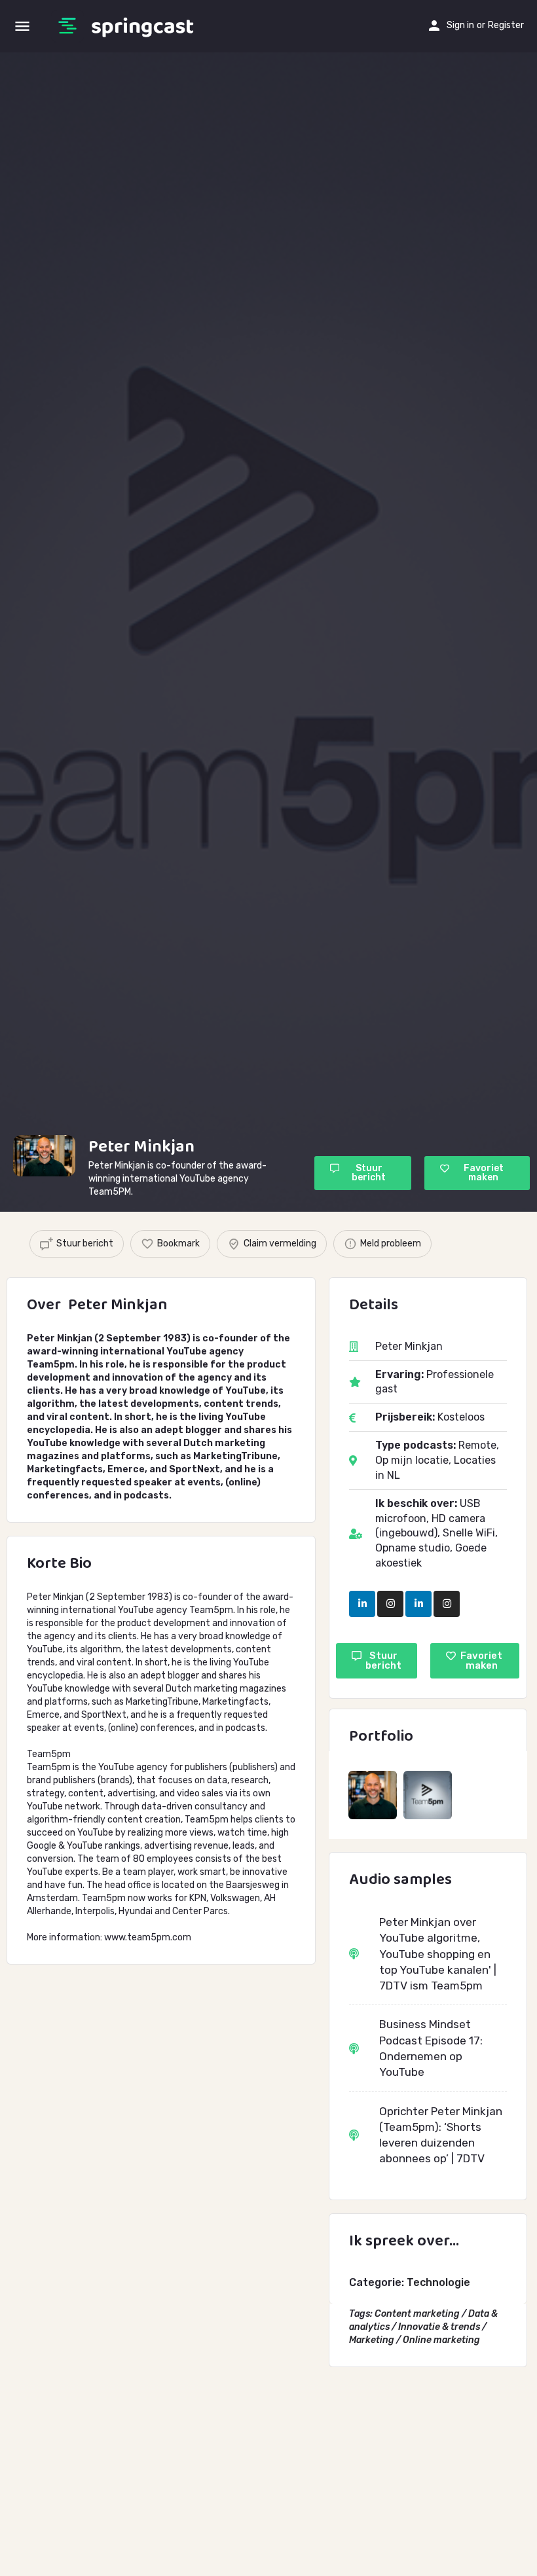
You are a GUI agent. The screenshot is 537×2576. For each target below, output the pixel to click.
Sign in (460, 25)
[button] (363, 1173)
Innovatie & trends (439, 2327)
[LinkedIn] (362, 1604)
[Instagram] (390, 1604)
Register (506, 25)
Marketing (372, 2340)
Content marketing (417, 2314)
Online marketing (441, 2340)
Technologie (438, 2282)
